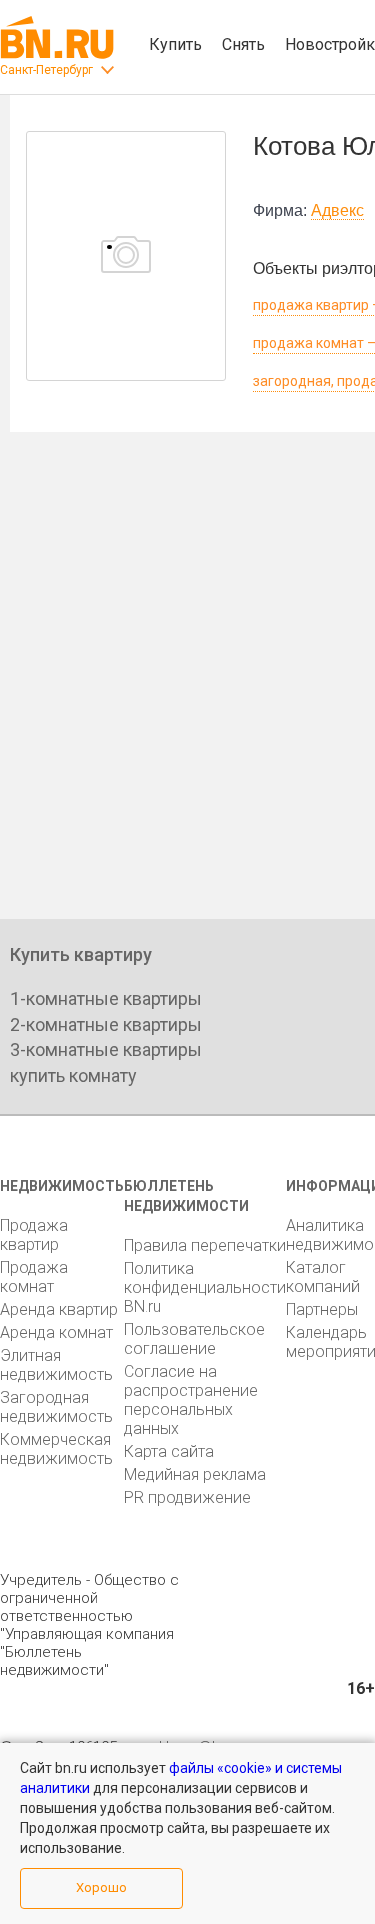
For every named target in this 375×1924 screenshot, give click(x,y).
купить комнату (73, 1075)
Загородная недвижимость (56, 1407)
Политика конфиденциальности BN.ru (205, 1287)
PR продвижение (187, 1497)
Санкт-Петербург (46, 70)
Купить (175, 44)
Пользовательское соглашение (194, 1339)
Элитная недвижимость (56, 1365)
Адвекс (337, 210)
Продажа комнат (34, 1277)
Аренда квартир (59, 1309)
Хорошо (101, 1887)
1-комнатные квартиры (106, 998)
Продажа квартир (34, 1235)
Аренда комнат (56, 1332)
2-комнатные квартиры (106, 1024)
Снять (243, 44)
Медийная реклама (195, 1474)
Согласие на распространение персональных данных (191, 1400)
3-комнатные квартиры (106, 1049)
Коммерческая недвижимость (56, 1449)
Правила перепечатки (205, 1245)
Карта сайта (169, 1451)
